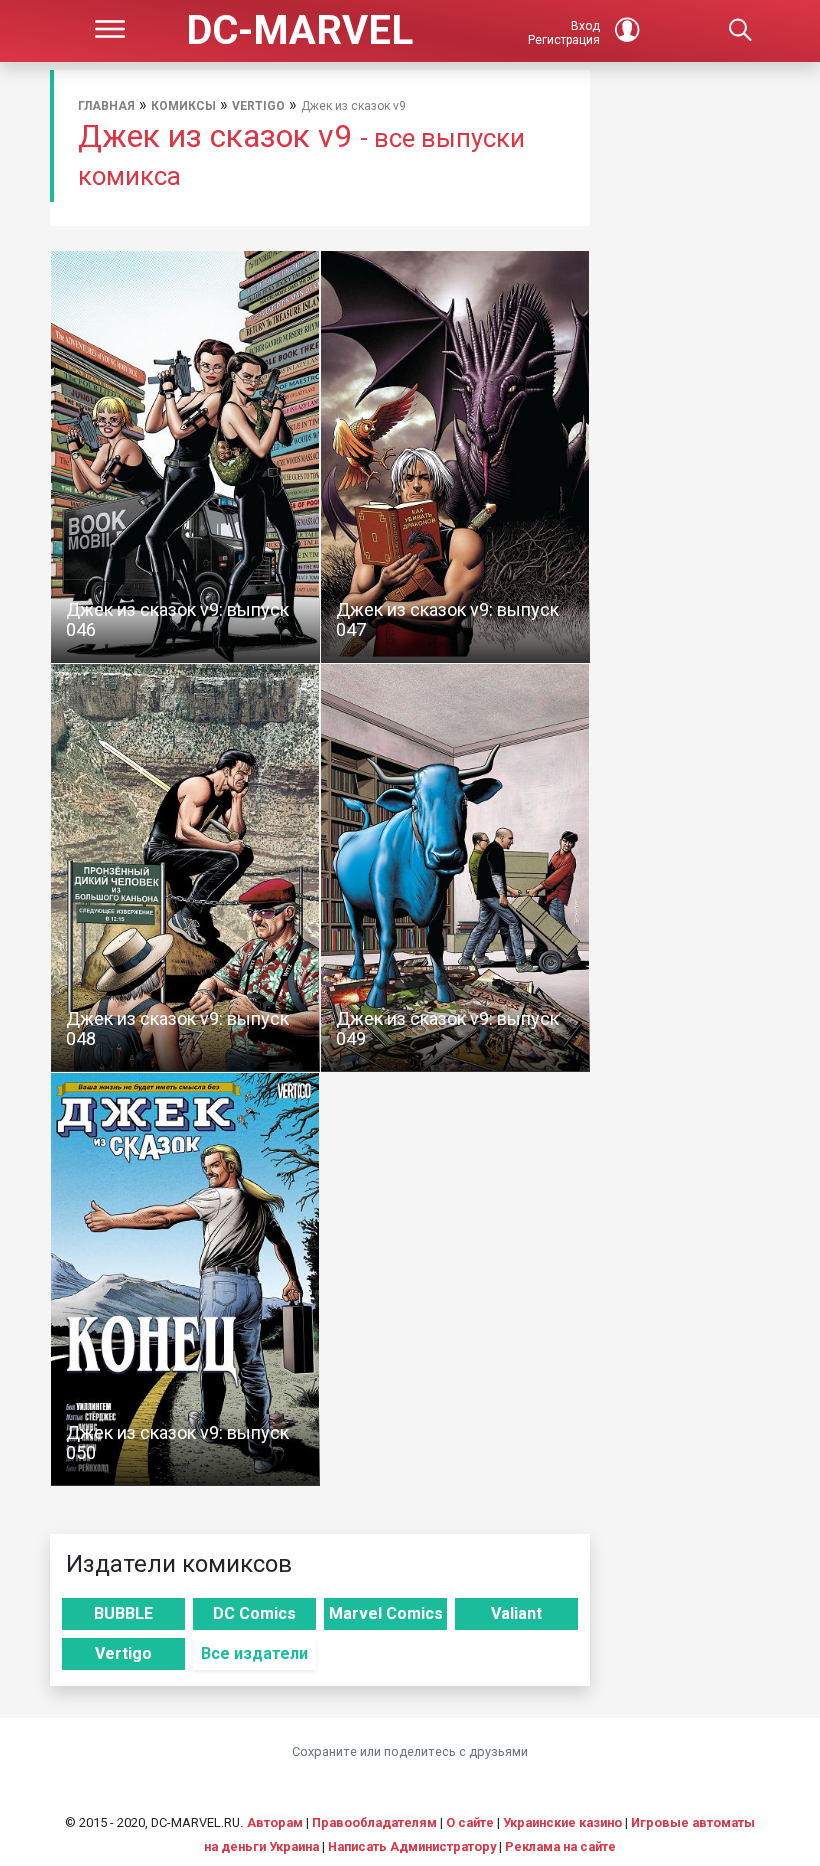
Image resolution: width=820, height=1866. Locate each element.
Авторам (275, 1822)
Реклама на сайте (560, 1846)
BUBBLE (123, 1613)
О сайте (470, 1822)
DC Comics (254, 1613)
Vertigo (258, 106)
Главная (106, 106)
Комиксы (183, 106)
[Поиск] (740, 31)
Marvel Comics (386, 1613)
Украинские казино (562, 1822)
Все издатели (254, 1653)
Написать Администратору (412, 1846)
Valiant (516, 1613)
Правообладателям (374, 1822)
